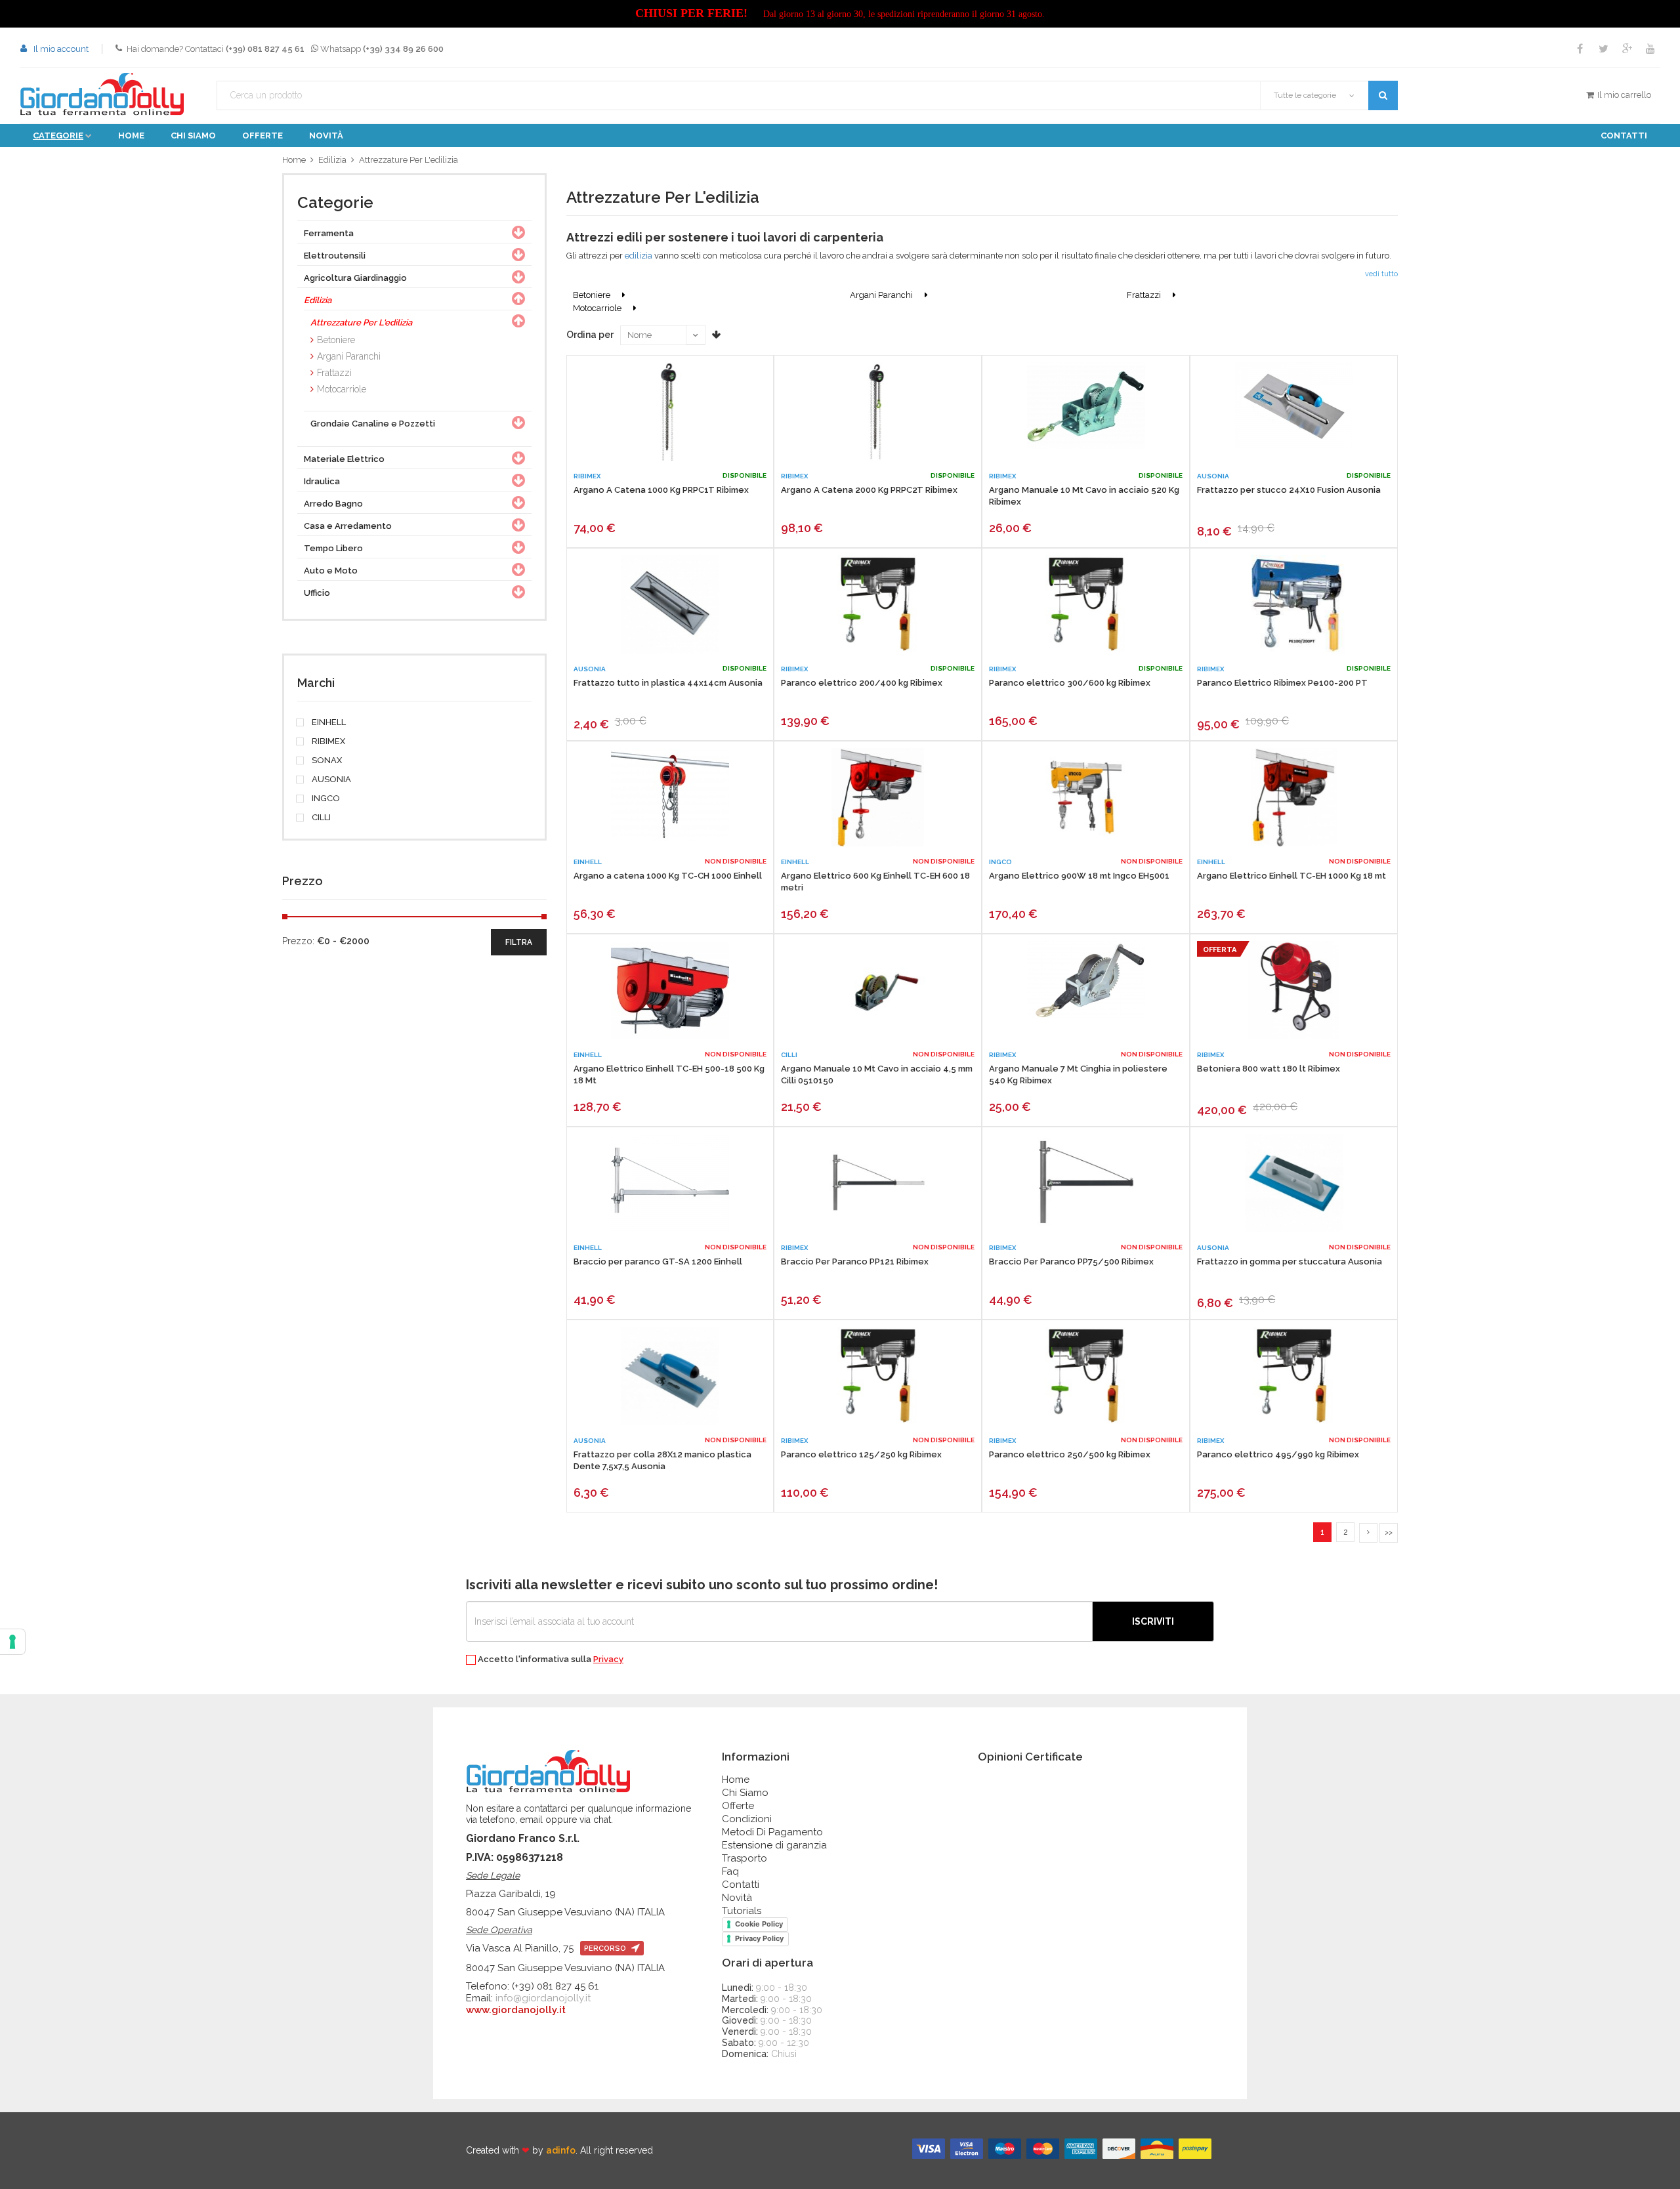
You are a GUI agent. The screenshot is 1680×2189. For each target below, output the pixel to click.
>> (1389, 1532)
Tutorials (742, 1911)
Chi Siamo (745, 1793)
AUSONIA (330, 780)
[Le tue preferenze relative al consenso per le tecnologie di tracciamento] (12, 1642)
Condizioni (747, 1819)
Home (131, 136)
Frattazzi (334, 373)
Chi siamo (193, 136)
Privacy (608, 1659)
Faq (730, 1871)
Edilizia (332, 160)
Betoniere (336, 340)
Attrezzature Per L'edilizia (409, 160)
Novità (326, 136)
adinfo (561, 2150)
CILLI (320, 818)
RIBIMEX (327, 741)
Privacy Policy (759, 1938)
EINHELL (328, 722)
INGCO (325, 799)
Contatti (1624, 136)
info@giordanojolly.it (543, 1998)
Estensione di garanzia (774, 1845)
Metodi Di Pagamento (772, 1832)
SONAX (326, 761)
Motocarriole (342, 389)
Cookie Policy (759, 1924)
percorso (606, 1949)
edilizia (638, 256)
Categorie (58, 136)
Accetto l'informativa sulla (550, 1659)
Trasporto (745, 1858)
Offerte (262, 136)
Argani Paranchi (349, 356)
